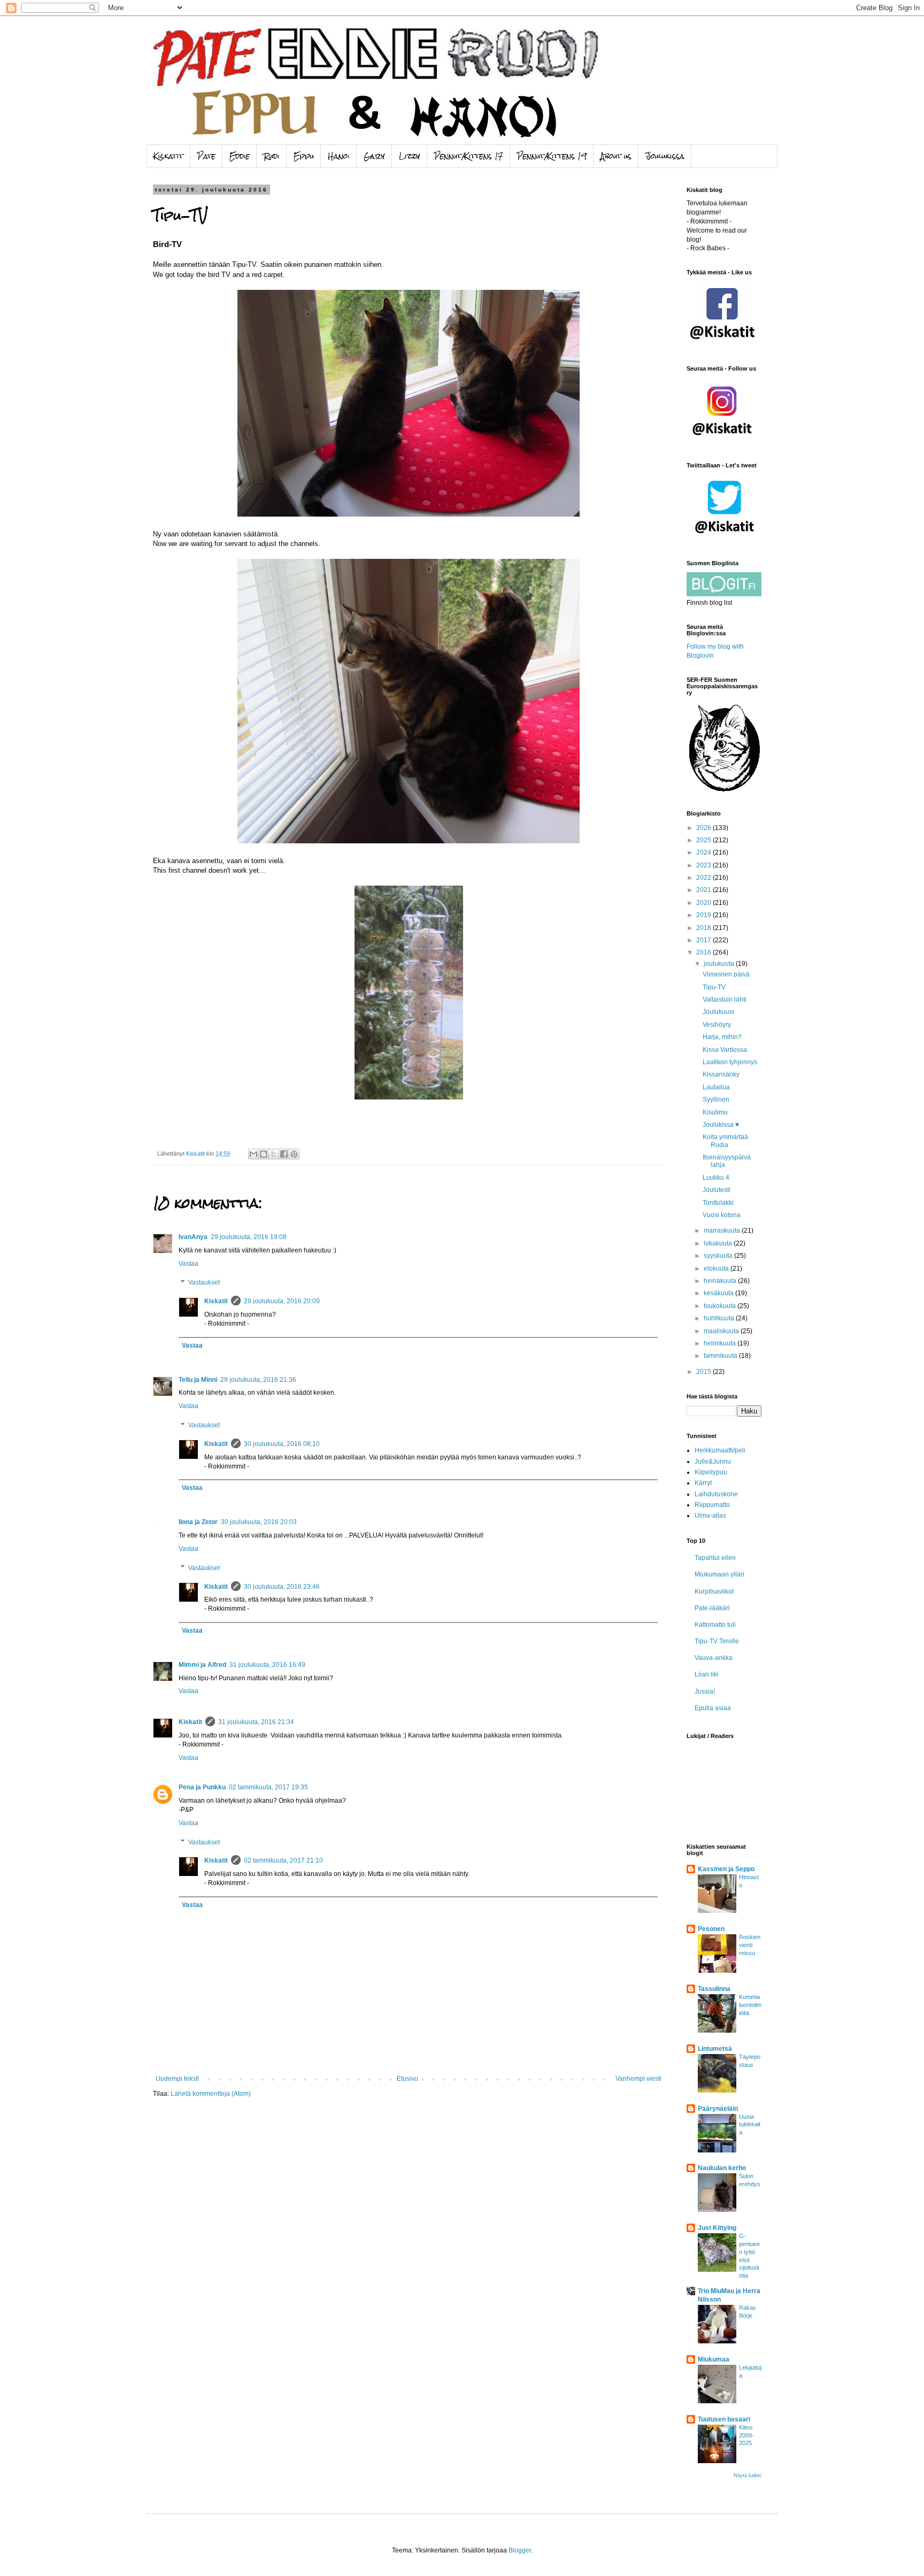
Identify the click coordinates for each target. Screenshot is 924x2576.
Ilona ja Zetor (198, 1522)
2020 (704, 903)
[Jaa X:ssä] (274, 1154)
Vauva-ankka (714, 1658)
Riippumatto (712, 1505)
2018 (704, 928)
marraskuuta (723, 1231)
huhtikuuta (720, 1318)
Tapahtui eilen (715, 1558)
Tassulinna (714, 1989)
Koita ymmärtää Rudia (725, 1141)
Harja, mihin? (722, 1037)
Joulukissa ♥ (721, 1125)
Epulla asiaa (713, 1708)
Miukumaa (714, 2359)
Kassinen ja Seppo (726, 1869)
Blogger (520, 2550)
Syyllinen (716, 1099)
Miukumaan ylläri (719, 1574)
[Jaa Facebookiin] (284, 1154)
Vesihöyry (717, 1025)
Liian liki (707, 1674)
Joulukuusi (718, 1012)
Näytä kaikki (748, 2475)
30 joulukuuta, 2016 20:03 (259, 1522)
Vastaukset (204, 1283)
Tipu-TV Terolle (717, 1641)
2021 (704, 890)
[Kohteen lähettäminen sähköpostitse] (253, 1154)
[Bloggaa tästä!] (264, 1154)
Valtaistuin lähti (725, 999)
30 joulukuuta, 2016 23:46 (282, 1587)
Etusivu (407, 2079)
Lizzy (410, 156)
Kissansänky (721, 1074)
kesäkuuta (719, 1293)
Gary (374, 156)
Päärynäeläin (718, 2109)
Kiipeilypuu (711, 1472)
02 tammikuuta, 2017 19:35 (268, 1787)
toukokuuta (721, 1306)
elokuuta (717, 1268)
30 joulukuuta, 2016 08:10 (282, 1444)
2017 (704, 940)
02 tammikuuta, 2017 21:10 (283, 1860)
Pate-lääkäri (712, 1608)
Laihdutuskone (716, 1494)
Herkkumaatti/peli (720, 1450)
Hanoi (339, 156)
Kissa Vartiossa (725, 1050)
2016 (704, 952)
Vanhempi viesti (638, 2079)
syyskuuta (719, 1256)
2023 (704, 865)
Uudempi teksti (177, 2079)
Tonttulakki (718, 1203)
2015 (704, 1372)
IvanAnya (193, 1237)
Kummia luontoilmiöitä (750, 2005)
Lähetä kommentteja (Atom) (211, 2094)
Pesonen (711, 1929)
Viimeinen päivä (726, 974)
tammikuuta (721, 1356)
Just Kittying (717, 2228)
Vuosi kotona (722, 1215)
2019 (704, 915)
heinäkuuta (721, 1281)
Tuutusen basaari (724, 2419)
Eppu (304, 156)
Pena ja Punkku (202, 1787)
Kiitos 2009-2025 (746, 2435)
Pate (206, 156)
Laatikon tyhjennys (730, 1062)
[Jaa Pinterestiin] (294, 1154)
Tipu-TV (714, 987)
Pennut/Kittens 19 (552, 156)
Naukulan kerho (722, 2168)
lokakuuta (719, 1243)
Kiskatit (168, 156)
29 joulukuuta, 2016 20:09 (282, 1301)
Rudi (272, 156)
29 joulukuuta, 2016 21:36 (258, 1380)
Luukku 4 (716, 1178)
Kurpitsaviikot (714, 1591)
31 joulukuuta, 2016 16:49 (267, 1665)
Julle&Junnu (713, 1462)
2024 (704, 852)
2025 (704, 840)
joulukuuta (720, 964)
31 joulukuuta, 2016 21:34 (256, 1722)
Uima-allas (710, 1516)
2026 (704, 828)
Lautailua (716, 1087)
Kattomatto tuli (715, 1625)
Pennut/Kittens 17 (469, 156)
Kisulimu (715, 1112)
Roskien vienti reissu (750, 1945)
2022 (704, 878)
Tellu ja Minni (198, 1380)
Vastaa (188, 1264)
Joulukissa (665, 156)
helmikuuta (721, 1343)
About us (616, 156)
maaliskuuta (722, 1331)
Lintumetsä (715, 2049)
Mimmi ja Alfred (202, 1665)
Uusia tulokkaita (750, 2125)
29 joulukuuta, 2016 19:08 (249, 1237)
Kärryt (703, 1483)
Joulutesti (717, 1190)
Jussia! (705, 1691)
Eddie (240, 156)
